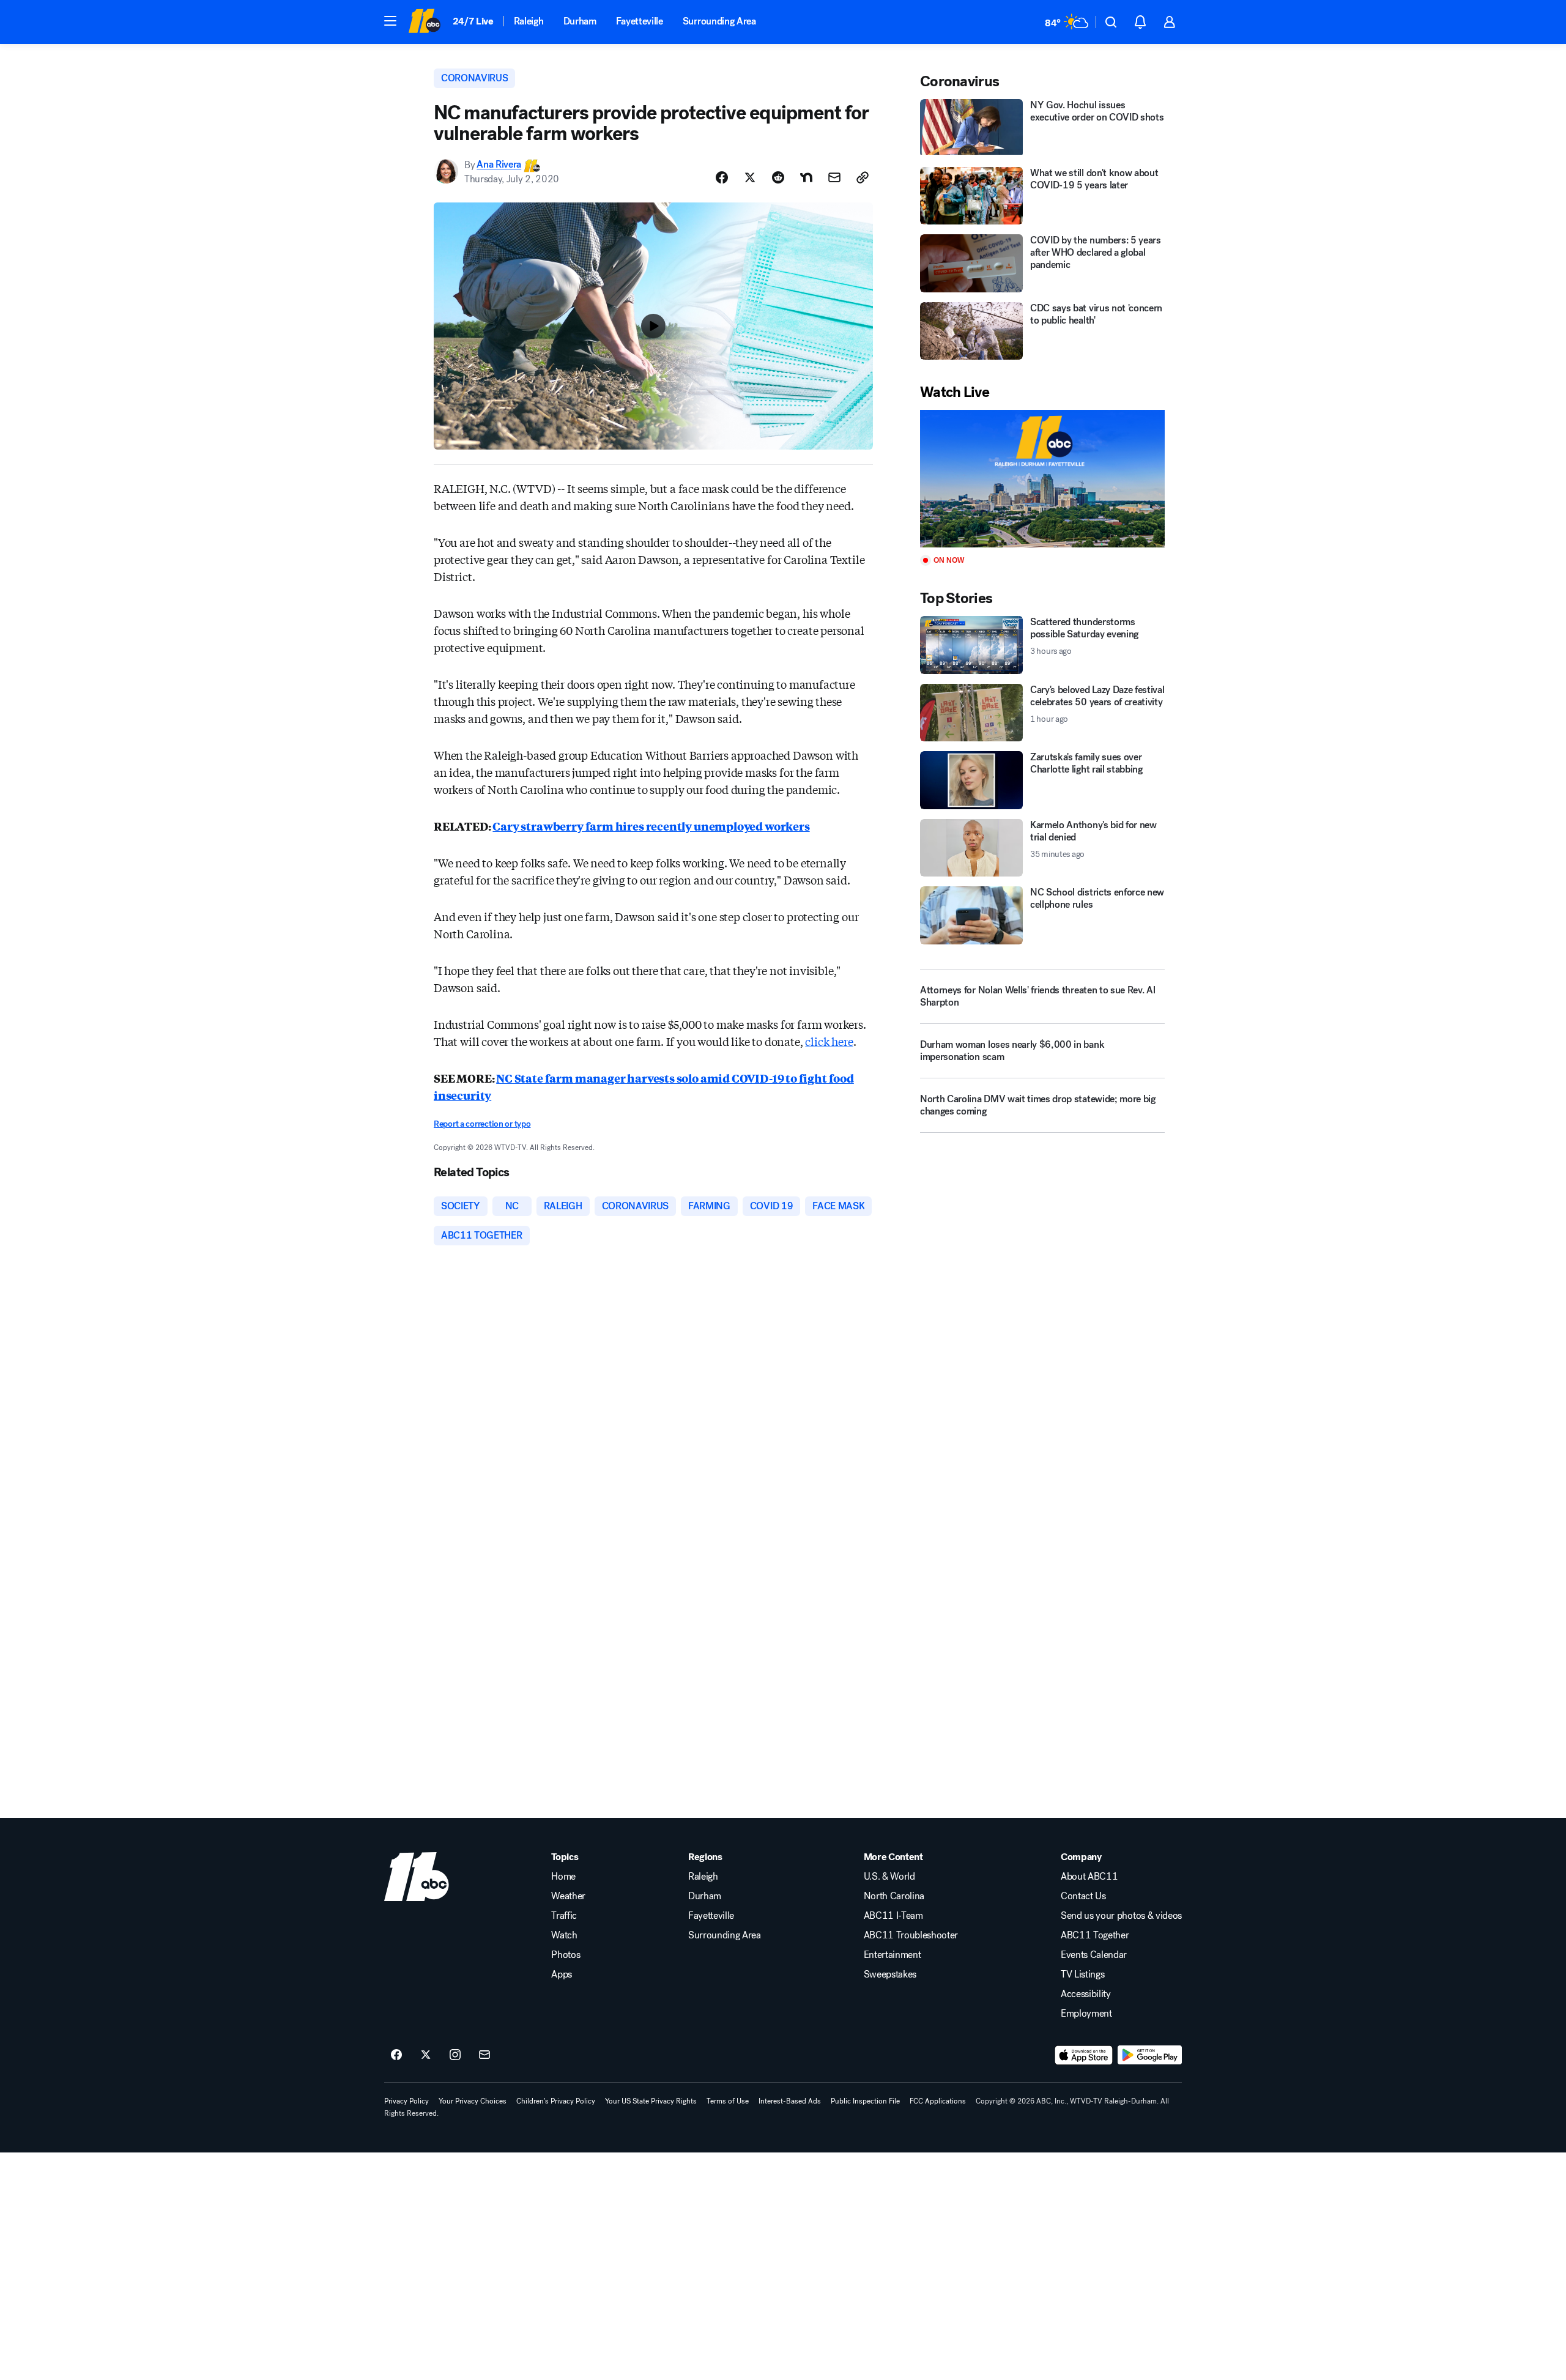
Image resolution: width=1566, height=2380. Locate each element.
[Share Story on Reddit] (778, 177)
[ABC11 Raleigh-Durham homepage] (424, 22)
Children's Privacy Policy (556, 2101)
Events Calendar (1094, 1955)
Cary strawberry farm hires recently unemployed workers (651, 826)
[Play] (1042, 479)
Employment (1086, 2014)
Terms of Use (728, 2101)
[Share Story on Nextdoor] (806, 177)
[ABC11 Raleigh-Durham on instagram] (455, 2055)
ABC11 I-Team (893, 1916)
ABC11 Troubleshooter (911, 1935)
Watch (564, 1935)
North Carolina (894, 1896)
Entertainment (892, 1955)
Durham (580, 21)
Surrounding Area (719, 21)
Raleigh (529, 21)
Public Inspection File (865, 2101)
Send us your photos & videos (1121, 1916)
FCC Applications (938, 2101)
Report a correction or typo (482, 1124)
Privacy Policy (406, 2101)
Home (563, 1877)
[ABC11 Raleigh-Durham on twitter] (426, 2055)
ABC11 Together (1095, 1935)
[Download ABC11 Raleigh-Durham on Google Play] (1150, 2055)
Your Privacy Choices (473, 2101)
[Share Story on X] (750, 177)
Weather (568, 1896)
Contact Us (1083, 1896)
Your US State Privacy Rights (651, 2101)
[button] (390, 21)
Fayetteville (640, 21)
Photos (566, 1955)
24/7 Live (473, 21)
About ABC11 (1089, 1877)
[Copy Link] (863, 177)
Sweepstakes (890, 1974)
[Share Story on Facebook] (722, 177)
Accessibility (1086, 1994)
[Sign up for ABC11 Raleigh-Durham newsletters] (484, 2055)
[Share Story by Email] (834, 177)
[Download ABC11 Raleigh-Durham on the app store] (1084, 2055)
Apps (562, 1974)
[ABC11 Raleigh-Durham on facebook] (396, 2055)
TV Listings (1082, 1974)
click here (829, 1041)
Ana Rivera (499, 165)
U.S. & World (889, 1877)
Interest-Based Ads (790, 2101)
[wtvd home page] (417, 1877)
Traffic (564, 1916)
